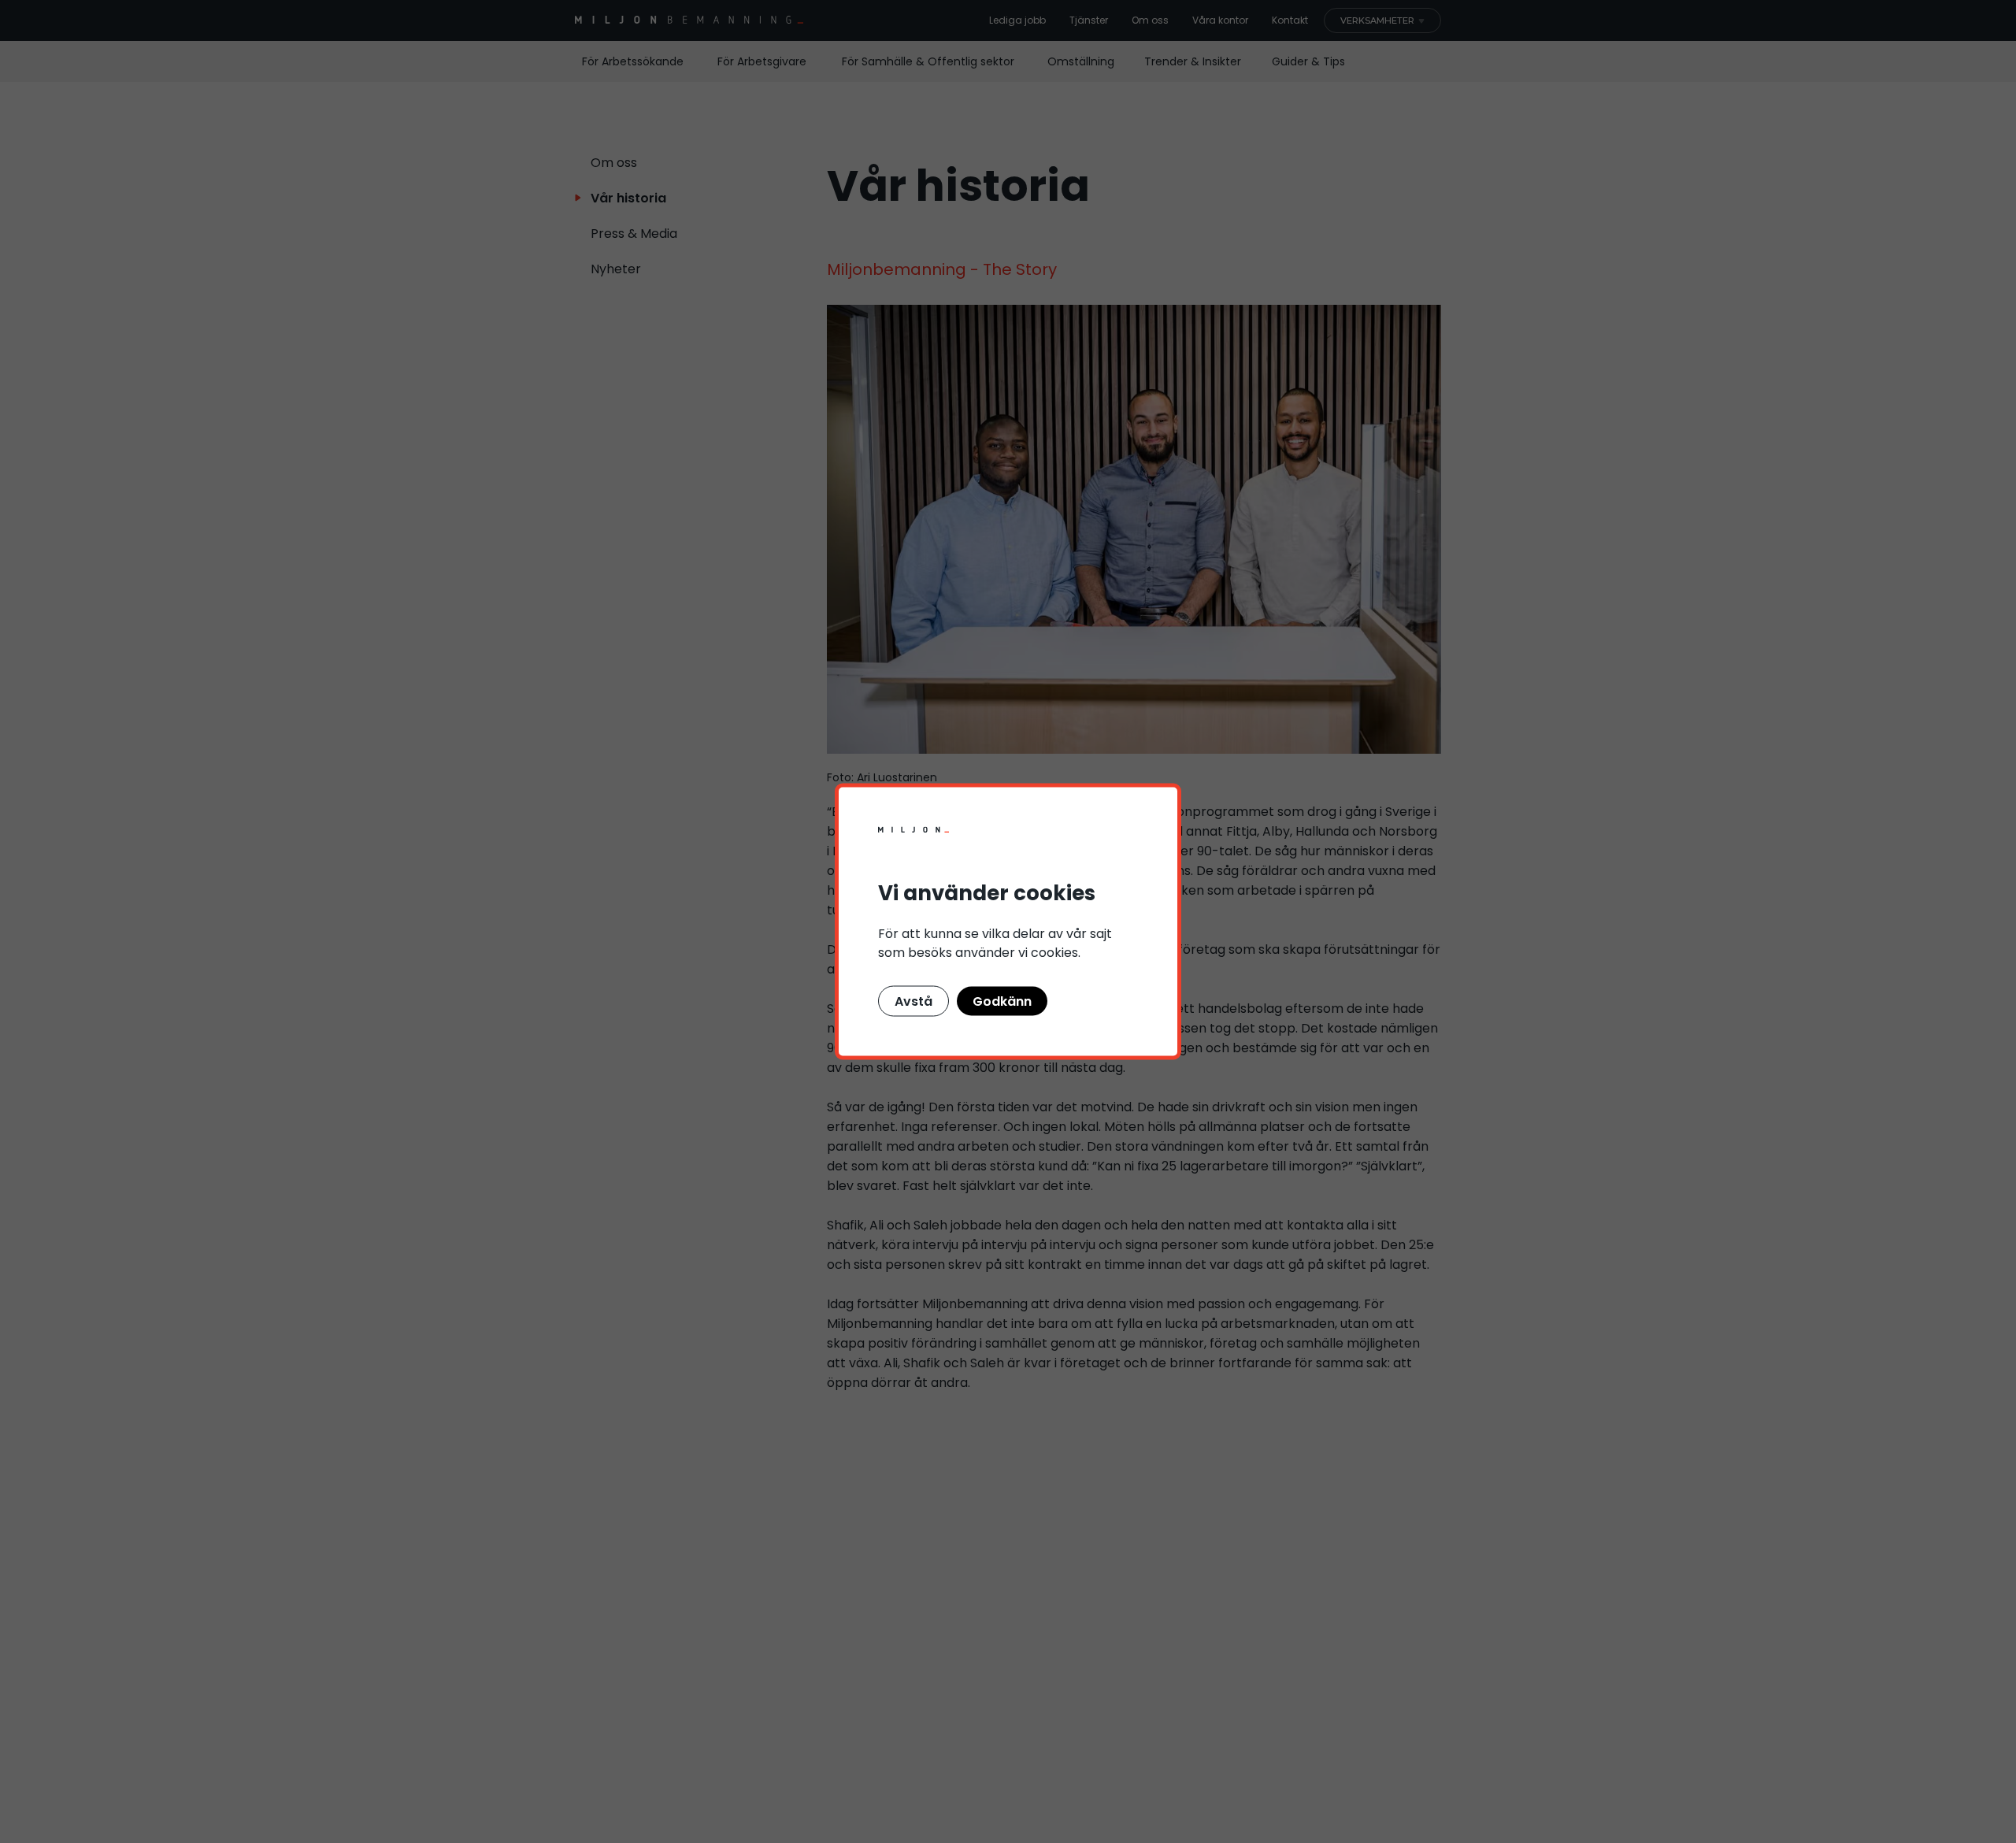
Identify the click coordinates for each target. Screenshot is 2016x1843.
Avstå (913, 1001)
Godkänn (1002, 1001)
